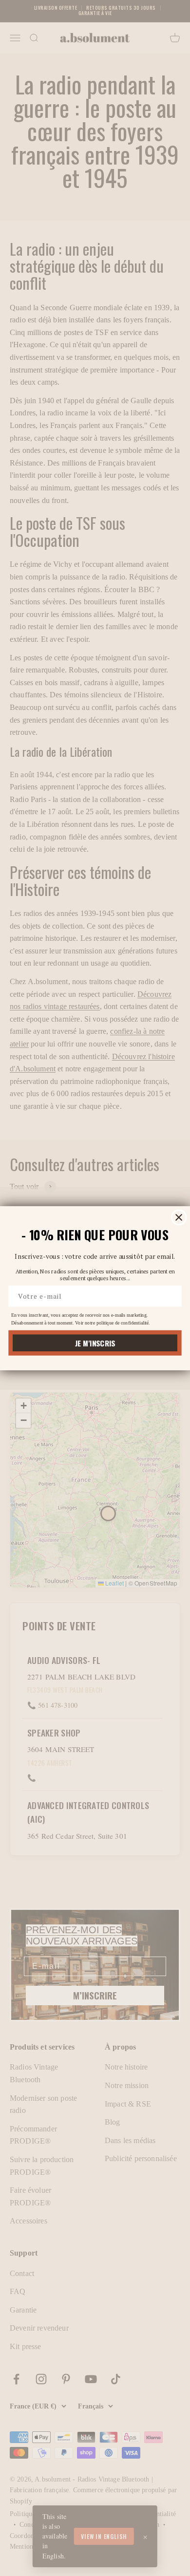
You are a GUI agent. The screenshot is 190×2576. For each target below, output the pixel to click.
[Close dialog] (179, 1217)
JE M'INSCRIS (95, 1343)
